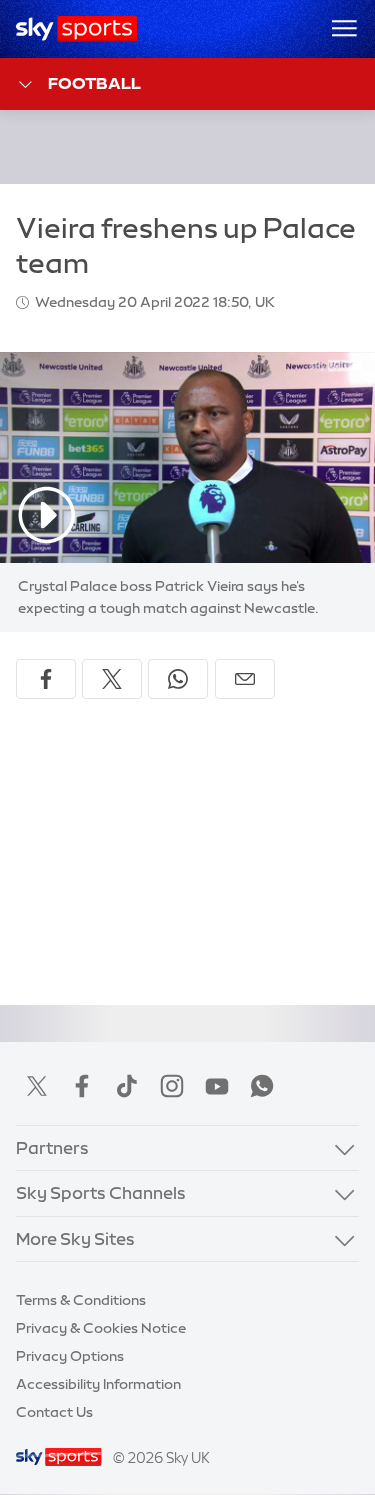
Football (94, 83)
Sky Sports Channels (101, 1192)
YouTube (217, 1086)
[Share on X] (112, 679)
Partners (52, 1147)
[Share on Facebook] (46, 679)
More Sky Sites (75, 1238)
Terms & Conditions (81, 1300)
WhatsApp (262, 1086)
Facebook (82, 1086)
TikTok (127, 1086)
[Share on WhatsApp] (178, 679)
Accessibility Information (98, 1384)
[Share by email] (245, 679)
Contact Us (54, 1412)
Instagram (172, 1086)
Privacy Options (70, 1356)
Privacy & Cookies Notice (101, 1328)
